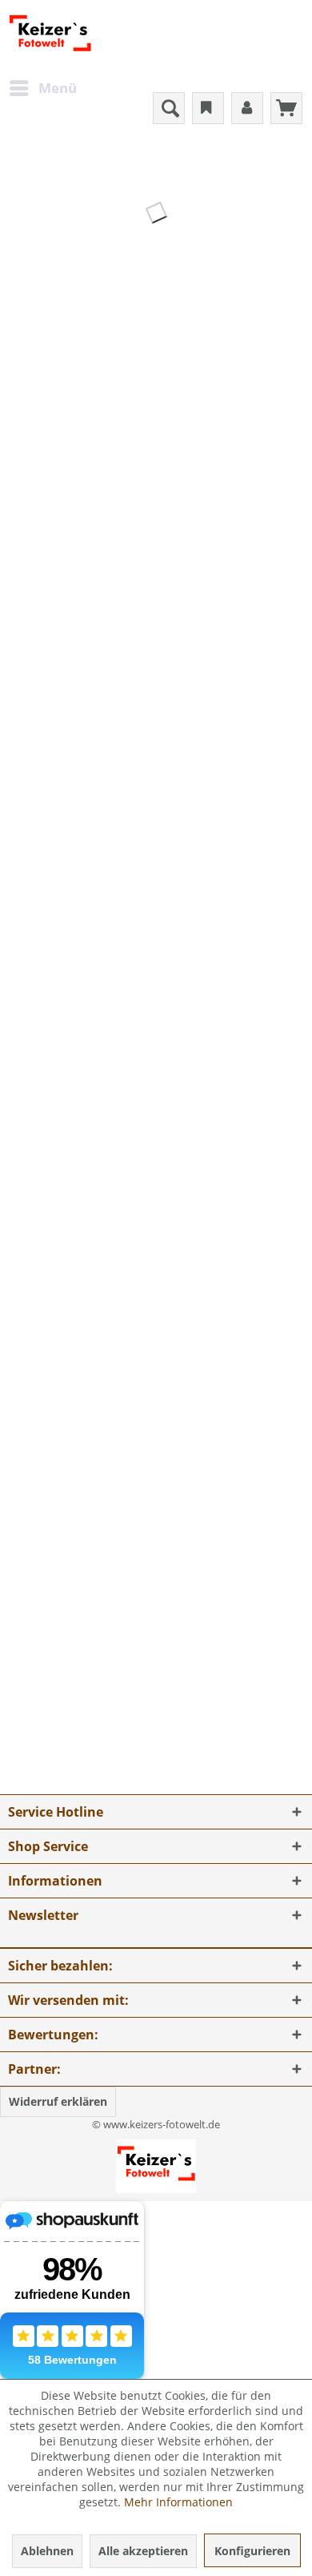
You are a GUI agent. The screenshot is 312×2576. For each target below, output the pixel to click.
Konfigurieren (252, 2551)
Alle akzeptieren (143, 2551)
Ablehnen (47, 2551)
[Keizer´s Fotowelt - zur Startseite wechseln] (50, 36)
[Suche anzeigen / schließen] (169, 108)
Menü (58, 88)
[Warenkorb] (286, 108)
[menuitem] (42, 88)
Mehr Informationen (178, 2502)
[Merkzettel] (208, 108)
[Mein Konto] (247, 108)
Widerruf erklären (58, 2101)
